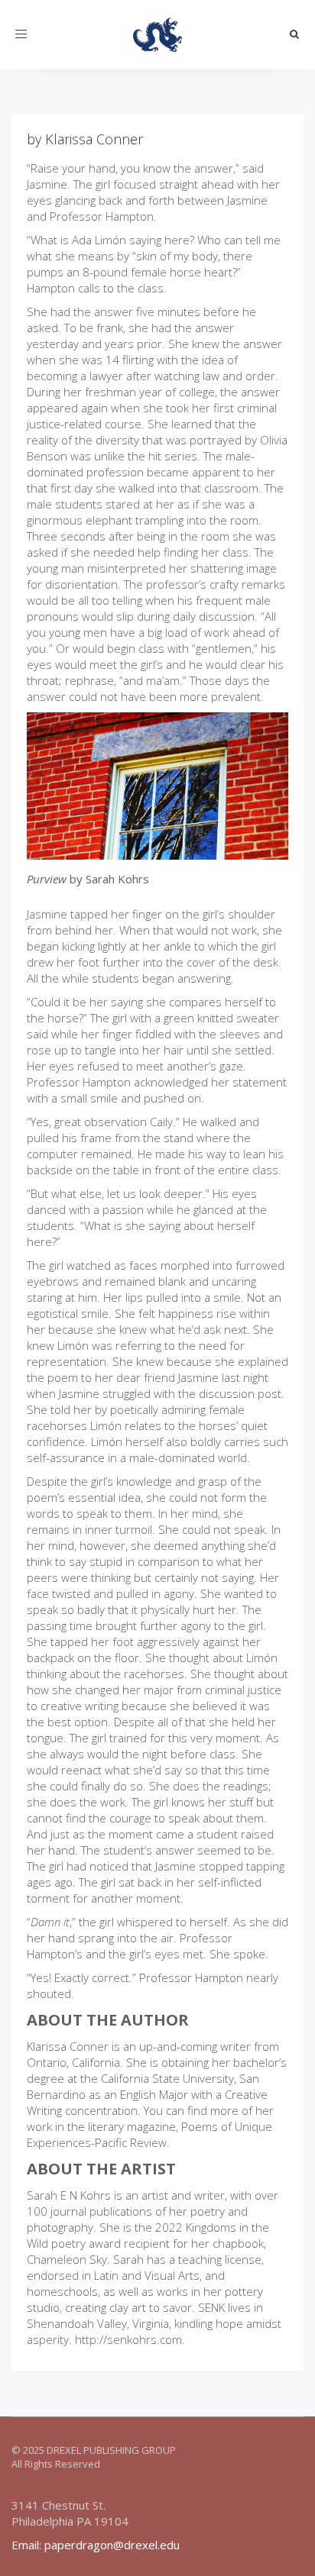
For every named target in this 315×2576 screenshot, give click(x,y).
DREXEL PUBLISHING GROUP (111, 2450)
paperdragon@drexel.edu (112, 2545)
